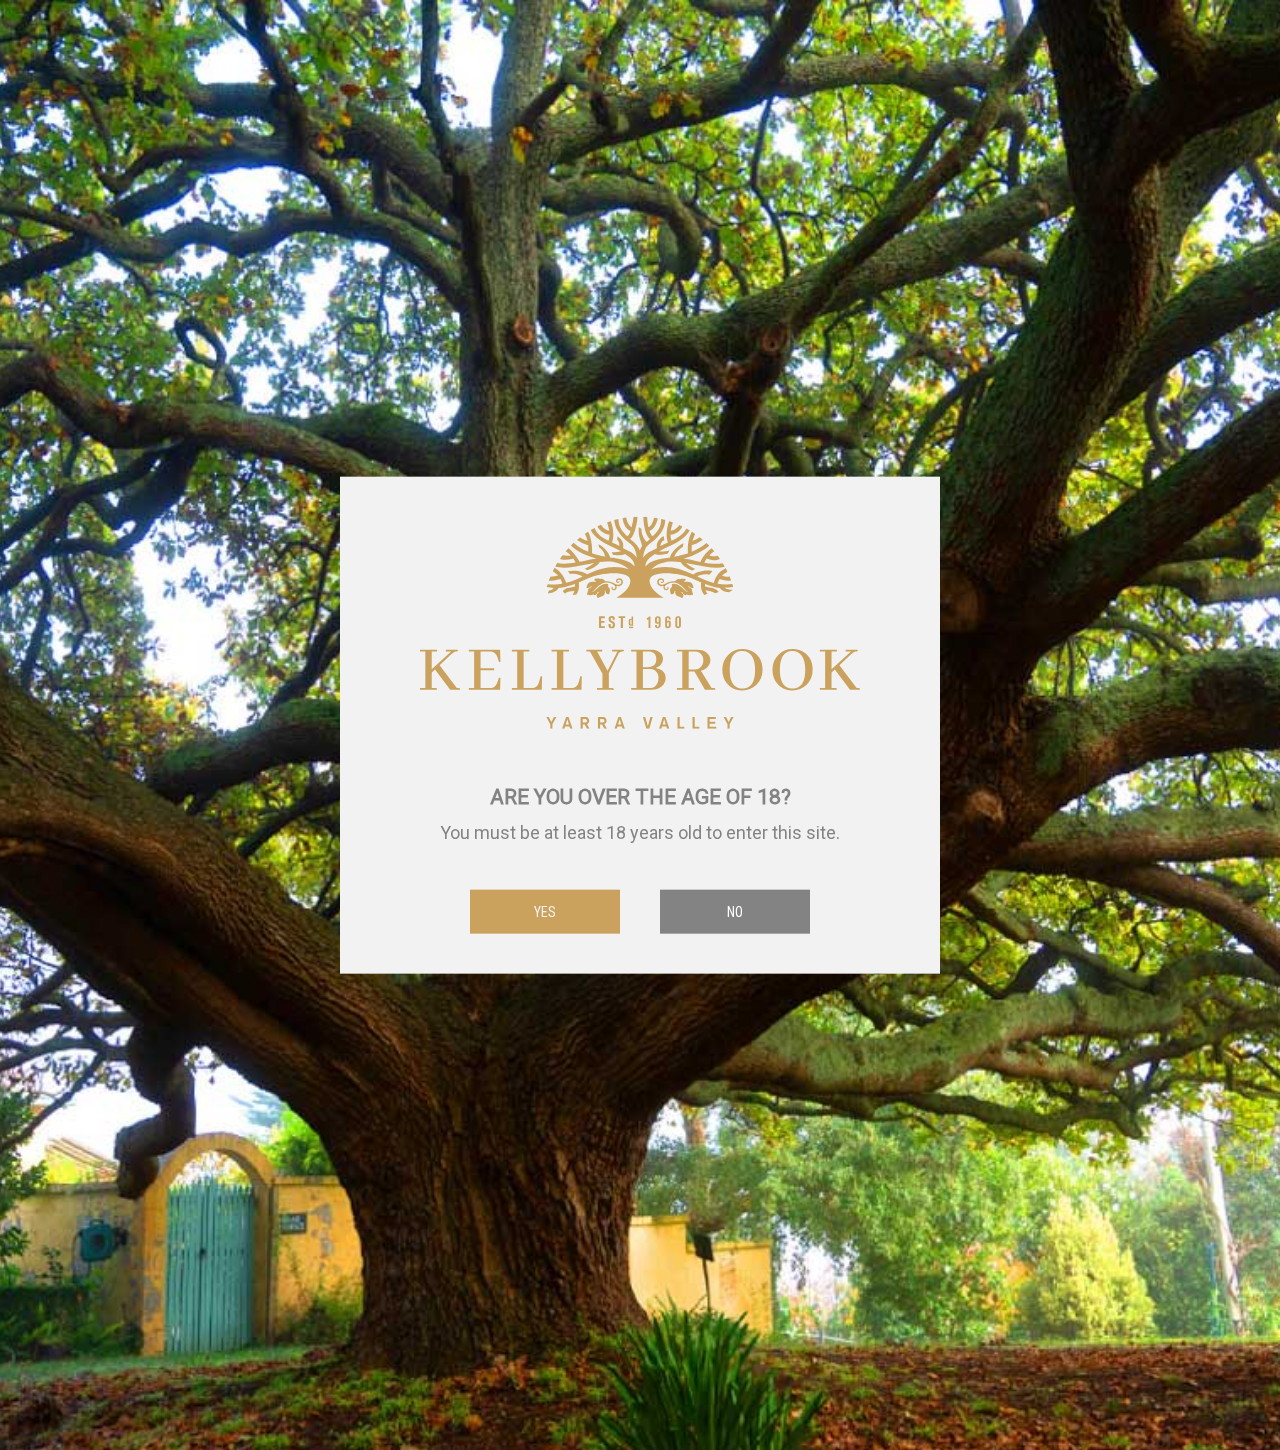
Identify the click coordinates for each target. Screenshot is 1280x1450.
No (735, 911)
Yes (545, 911)
